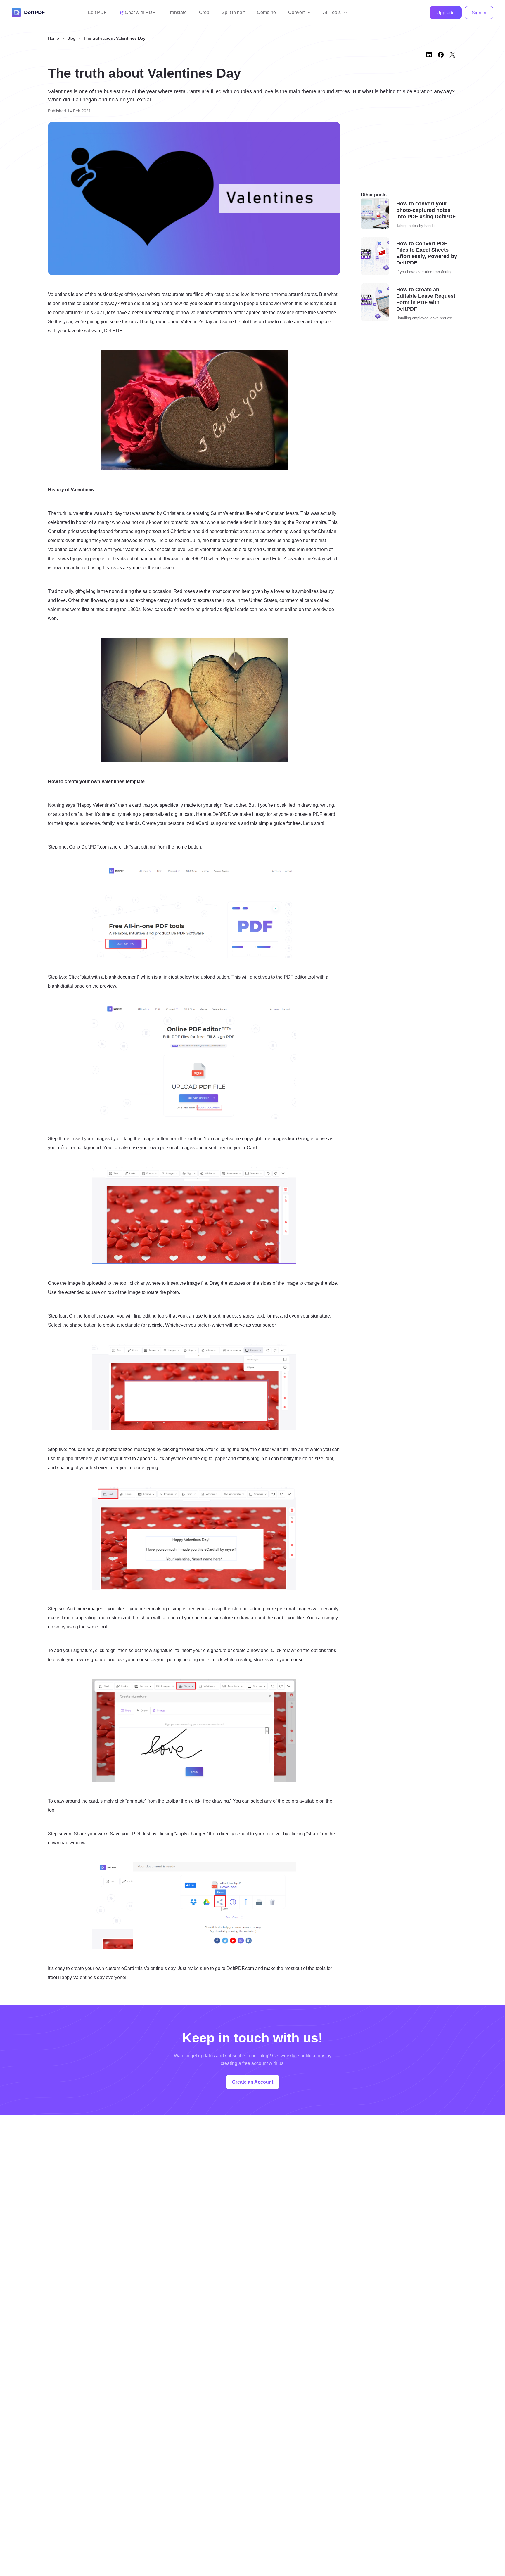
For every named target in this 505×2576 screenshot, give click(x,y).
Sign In (479, 13)
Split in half (233, 12)
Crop (204, 12)
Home (53, 38)
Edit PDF (97, 12)
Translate (177, 12)
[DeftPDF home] (28, 13)
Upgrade (446, 13)
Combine (266, 12)
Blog (71, 38)
